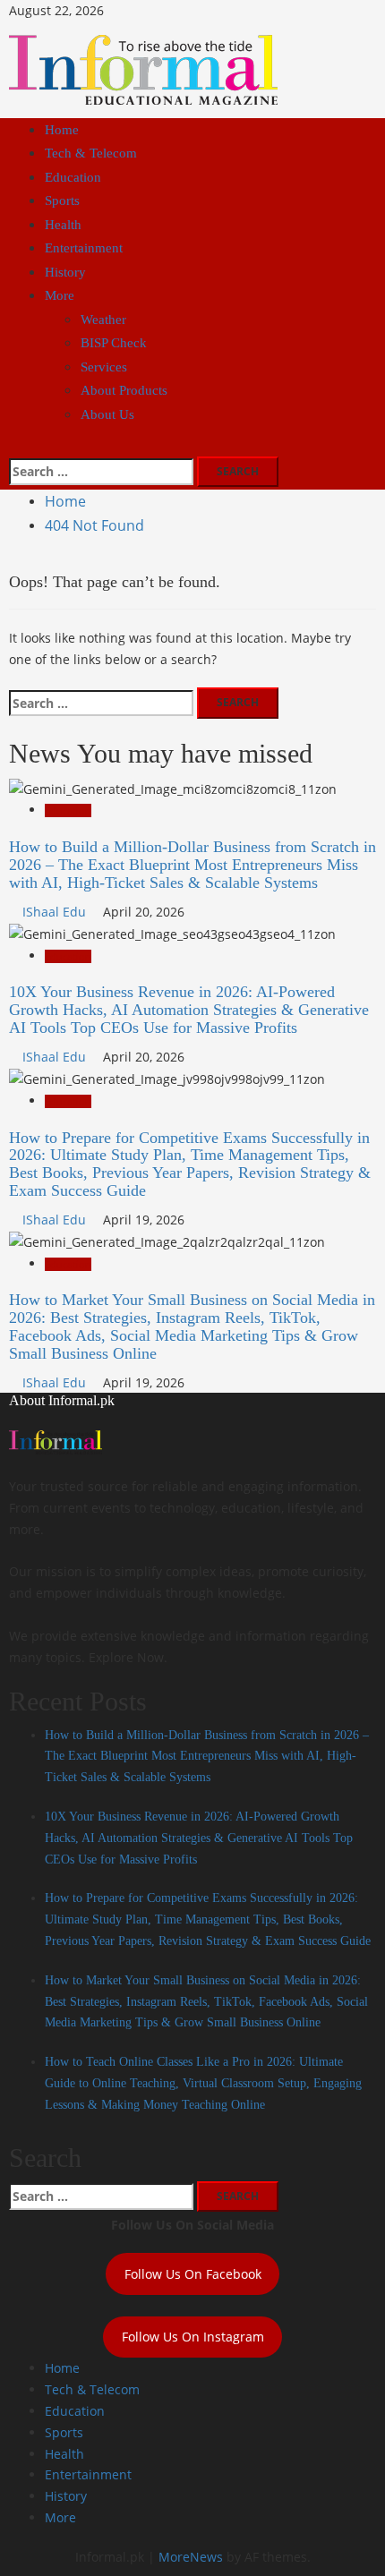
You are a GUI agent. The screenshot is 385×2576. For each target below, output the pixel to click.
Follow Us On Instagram (193, 2337)
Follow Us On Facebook (193, 2274)
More (60, 295)
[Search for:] (101, 472)
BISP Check (114, 343)
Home (62, 130)
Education (73, 177)
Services (104, 367)
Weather (103, 320)
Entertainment (84, 248)
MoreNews (191, 2557)
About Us (107, 414)
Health (63, 225)
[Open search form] (14, 445)
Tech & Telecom (91, 153)
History (65, 272)
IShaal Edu (56, 912)
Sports (62, 200)
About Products (124, 390)
